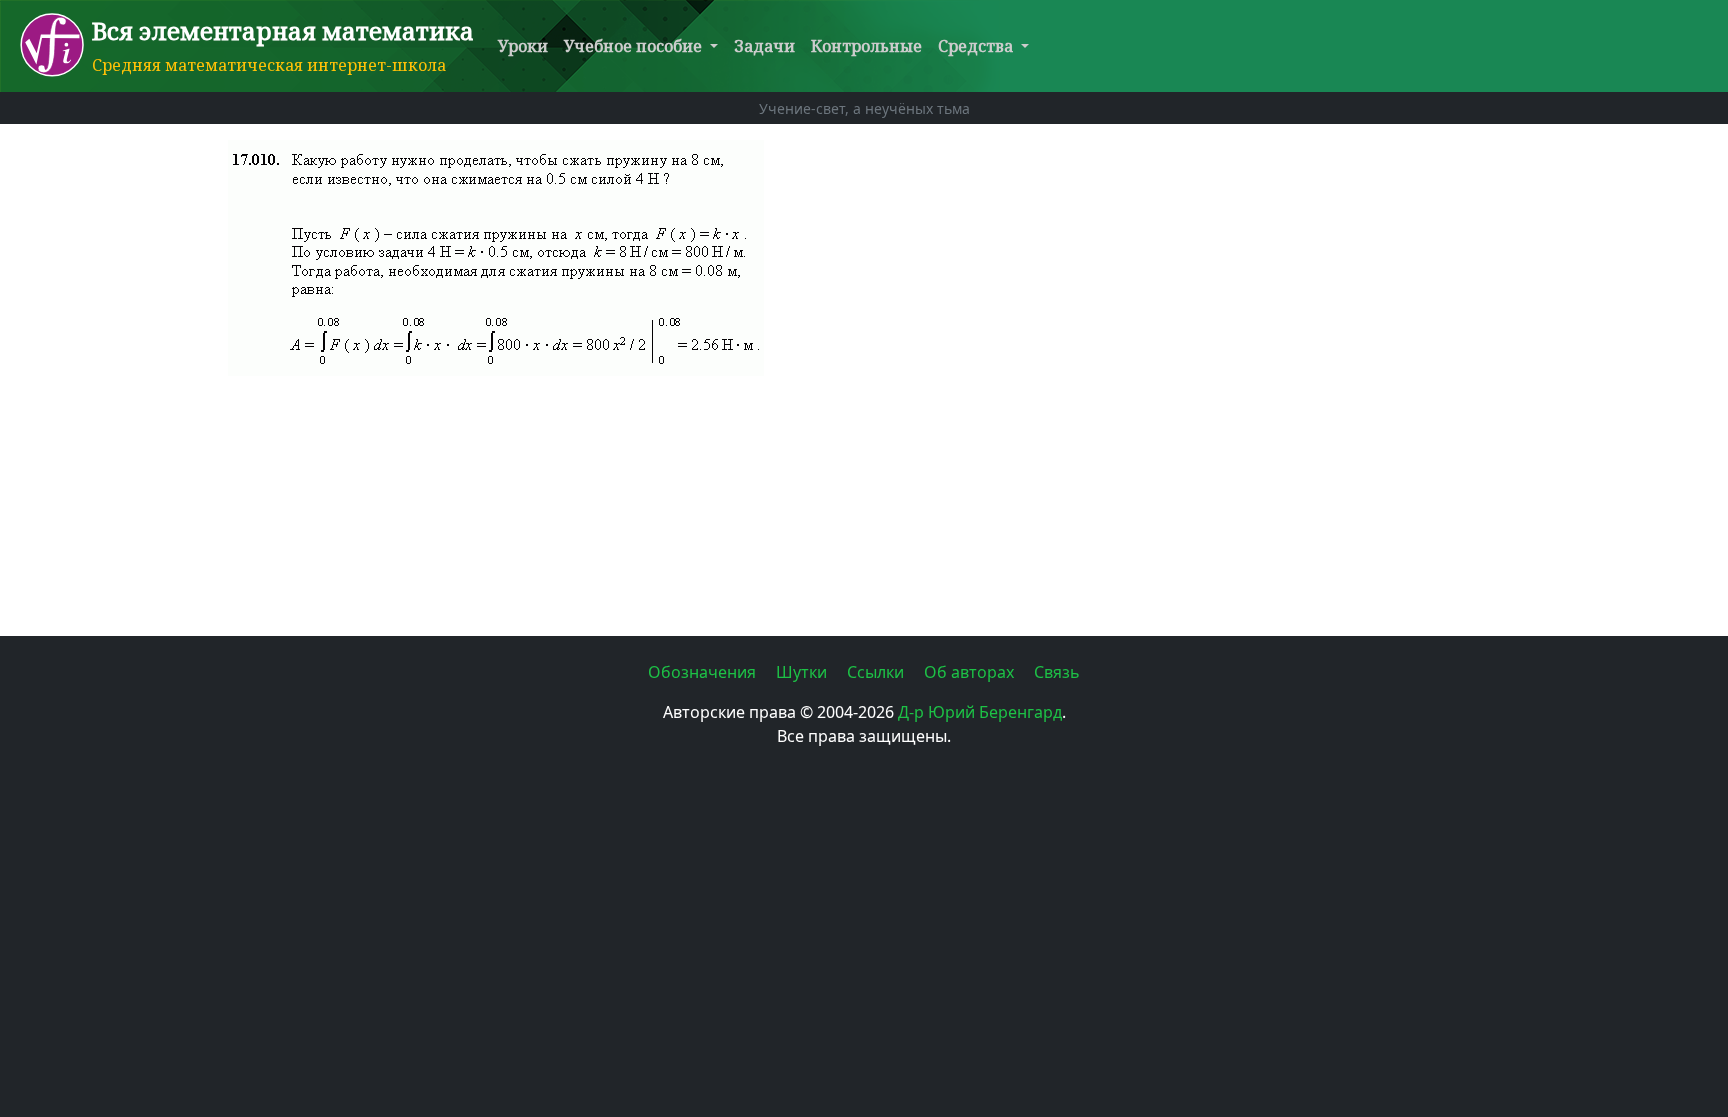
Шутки (803, 672)
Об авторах (971, 672)
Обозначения (704, 672)
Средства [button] (977, 46)
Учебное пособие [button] (635, 46)
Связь (1057, 672)
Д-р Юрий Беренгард (980, 712)
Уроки (523, 46)
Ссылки (877, 672)
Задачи (764, 46)
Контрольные (866, 46)
